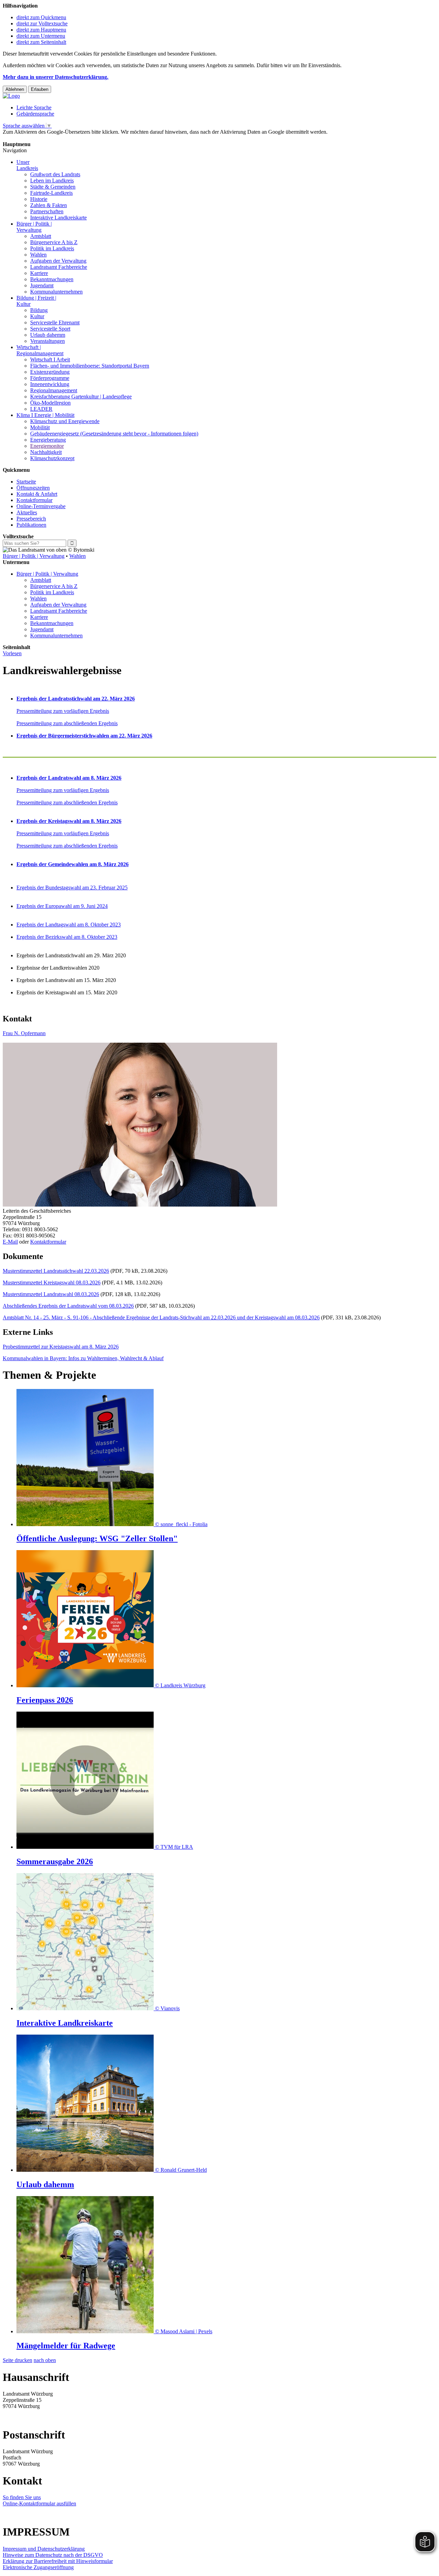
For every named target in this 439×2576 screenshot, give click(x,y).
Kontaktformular (34, 500)
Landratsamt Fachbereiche (59, 267)
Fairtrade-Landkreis (51, 193)
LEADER (41, 409)
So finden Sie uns (22, 2497)
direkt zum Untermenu (41, 36)
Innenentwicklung (50, 384)
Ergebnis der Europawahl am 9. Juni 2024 (62, 906)
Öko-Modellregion (50, 403)
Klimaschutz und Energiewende (65, 421)
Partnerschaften (47, 211)
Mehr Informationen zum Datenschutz (44, 138)
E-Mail (10, 1242)
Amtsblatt (41, 236)
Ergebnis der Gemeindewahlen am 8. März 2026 (73, 864)
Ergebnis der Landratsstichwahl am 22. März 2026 (76, 699)
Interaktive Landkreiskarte (58, 218)
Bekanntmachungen (52, 279)
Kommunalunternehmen (56, 292)
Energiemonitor (47, 446)
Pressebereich (31, 519)
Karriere (39, 273)
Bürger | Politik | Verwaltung (34, 556)
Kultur (37, 316)
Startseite (26, 482)
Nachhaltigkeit (46, 452)
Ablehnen (15, 89)
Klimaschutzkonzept (52, 458)
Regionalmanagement (54, 390)
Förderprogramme (50, 378)
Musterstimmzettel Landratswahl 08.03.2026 (51, 1294)
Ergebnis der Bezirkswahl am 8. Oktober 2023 (67, 937)
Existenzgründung (50, 372)
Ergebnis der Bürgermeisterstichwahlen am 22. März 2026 (84, 736)
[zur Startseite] (11, 96)
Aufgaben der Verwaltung (58, 261)
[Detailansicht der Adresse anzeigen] (140, 1205)
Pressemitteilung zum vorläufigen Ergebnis (63, 711)
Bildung (39, 310)
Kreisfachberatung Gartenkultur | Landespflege (81, 397)
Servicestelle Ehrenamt (55, 322)
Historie (39, 199)
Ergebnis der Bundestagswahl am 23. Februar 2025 (72, 888)
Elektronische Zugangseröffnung (38, 2567)
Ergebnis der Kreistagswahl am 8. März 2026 (69, 821)
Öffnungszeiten (33, 488)
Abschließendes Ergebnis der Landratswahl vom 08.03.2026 (68, 1306)
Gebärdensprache (35, 114)
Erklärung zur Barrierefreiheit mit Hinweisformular (58, 2561)
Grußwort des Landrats (55, 174)
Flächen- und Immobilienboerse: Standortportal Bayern (90, 366)
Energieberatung (48, 440)
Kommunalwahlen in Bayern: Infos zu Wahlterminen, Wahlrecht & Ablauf (83, 1358)
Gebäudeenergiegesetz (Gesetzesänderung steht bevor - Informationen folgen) (114, 434)
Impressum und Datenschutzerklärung (44, 2549)
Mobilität (40, 427)
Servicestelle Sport (50, 329)
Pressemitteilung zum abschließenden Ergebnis (67, 723)
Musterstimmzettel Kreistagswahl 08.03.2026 (52, 1283)
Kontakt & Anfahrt (37, 494)
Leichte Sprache (34, 107)
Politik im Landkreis (52, 248)
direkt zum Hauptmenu (41, 30)
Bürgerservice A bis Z (54, 242)
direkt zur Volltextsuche (42, 23)
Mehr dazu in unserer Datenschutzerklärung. (56, 77)
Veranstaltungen (48, 341)
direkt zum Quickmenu (41, 17)
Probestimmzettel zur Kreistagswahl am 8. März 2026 (61, 1347)
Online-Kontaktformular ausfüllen (39, 2503)
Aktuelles (27, 512)
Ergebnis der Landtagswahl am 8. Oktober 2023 (69, 925)
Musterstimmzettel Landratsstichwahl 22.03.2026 (56, 1271)
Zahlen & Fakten (49, 205)
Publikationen (31, 525)
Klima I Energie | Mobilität (45, 415)
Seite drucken (17, 2360)
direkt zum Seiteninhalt (41, 42)
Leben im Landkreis (52, 181)
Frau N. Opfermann (24, 1033)
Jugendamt (42, 285)
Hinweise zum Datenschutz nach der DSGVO (53, 2555)
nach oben (45, 2360)
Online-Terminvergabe (41, 506)
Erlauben (40, 89)
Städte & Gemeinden (53, 187)
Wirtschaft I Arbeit (50, 360)
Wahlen (38, 255)
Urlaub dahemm (48, 335)
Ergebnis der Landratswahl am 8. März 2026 (69, 778)
